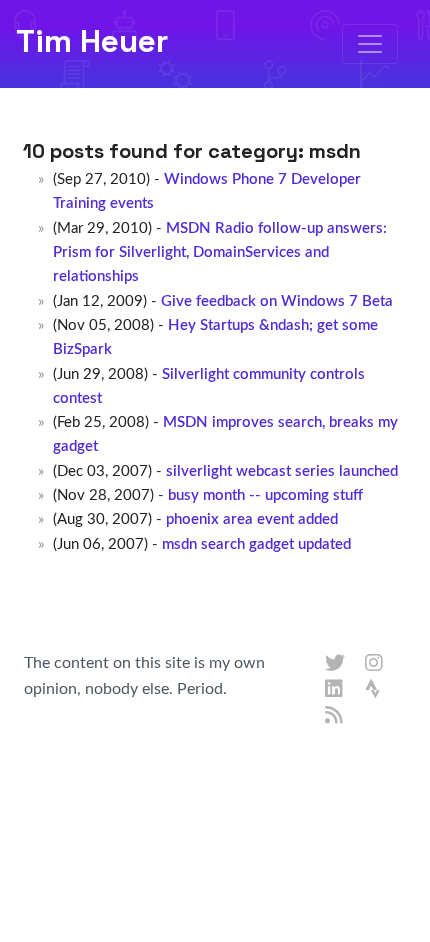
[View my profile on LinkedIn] (335, 690)
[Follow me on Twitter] (335, 664)
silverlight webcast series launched (282, 471)
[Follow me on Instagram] (375, 664)
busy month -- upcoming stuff (265, 495)
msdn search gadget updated (256, 544)
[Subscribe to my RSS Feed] (335, 716)
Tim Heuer (92, 41)
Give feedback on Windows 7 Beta (277, 301)
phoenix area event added (252, 519)
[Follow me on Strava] (375, 690)
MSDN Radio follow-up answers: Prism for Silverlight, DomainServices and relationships (219, 253)
